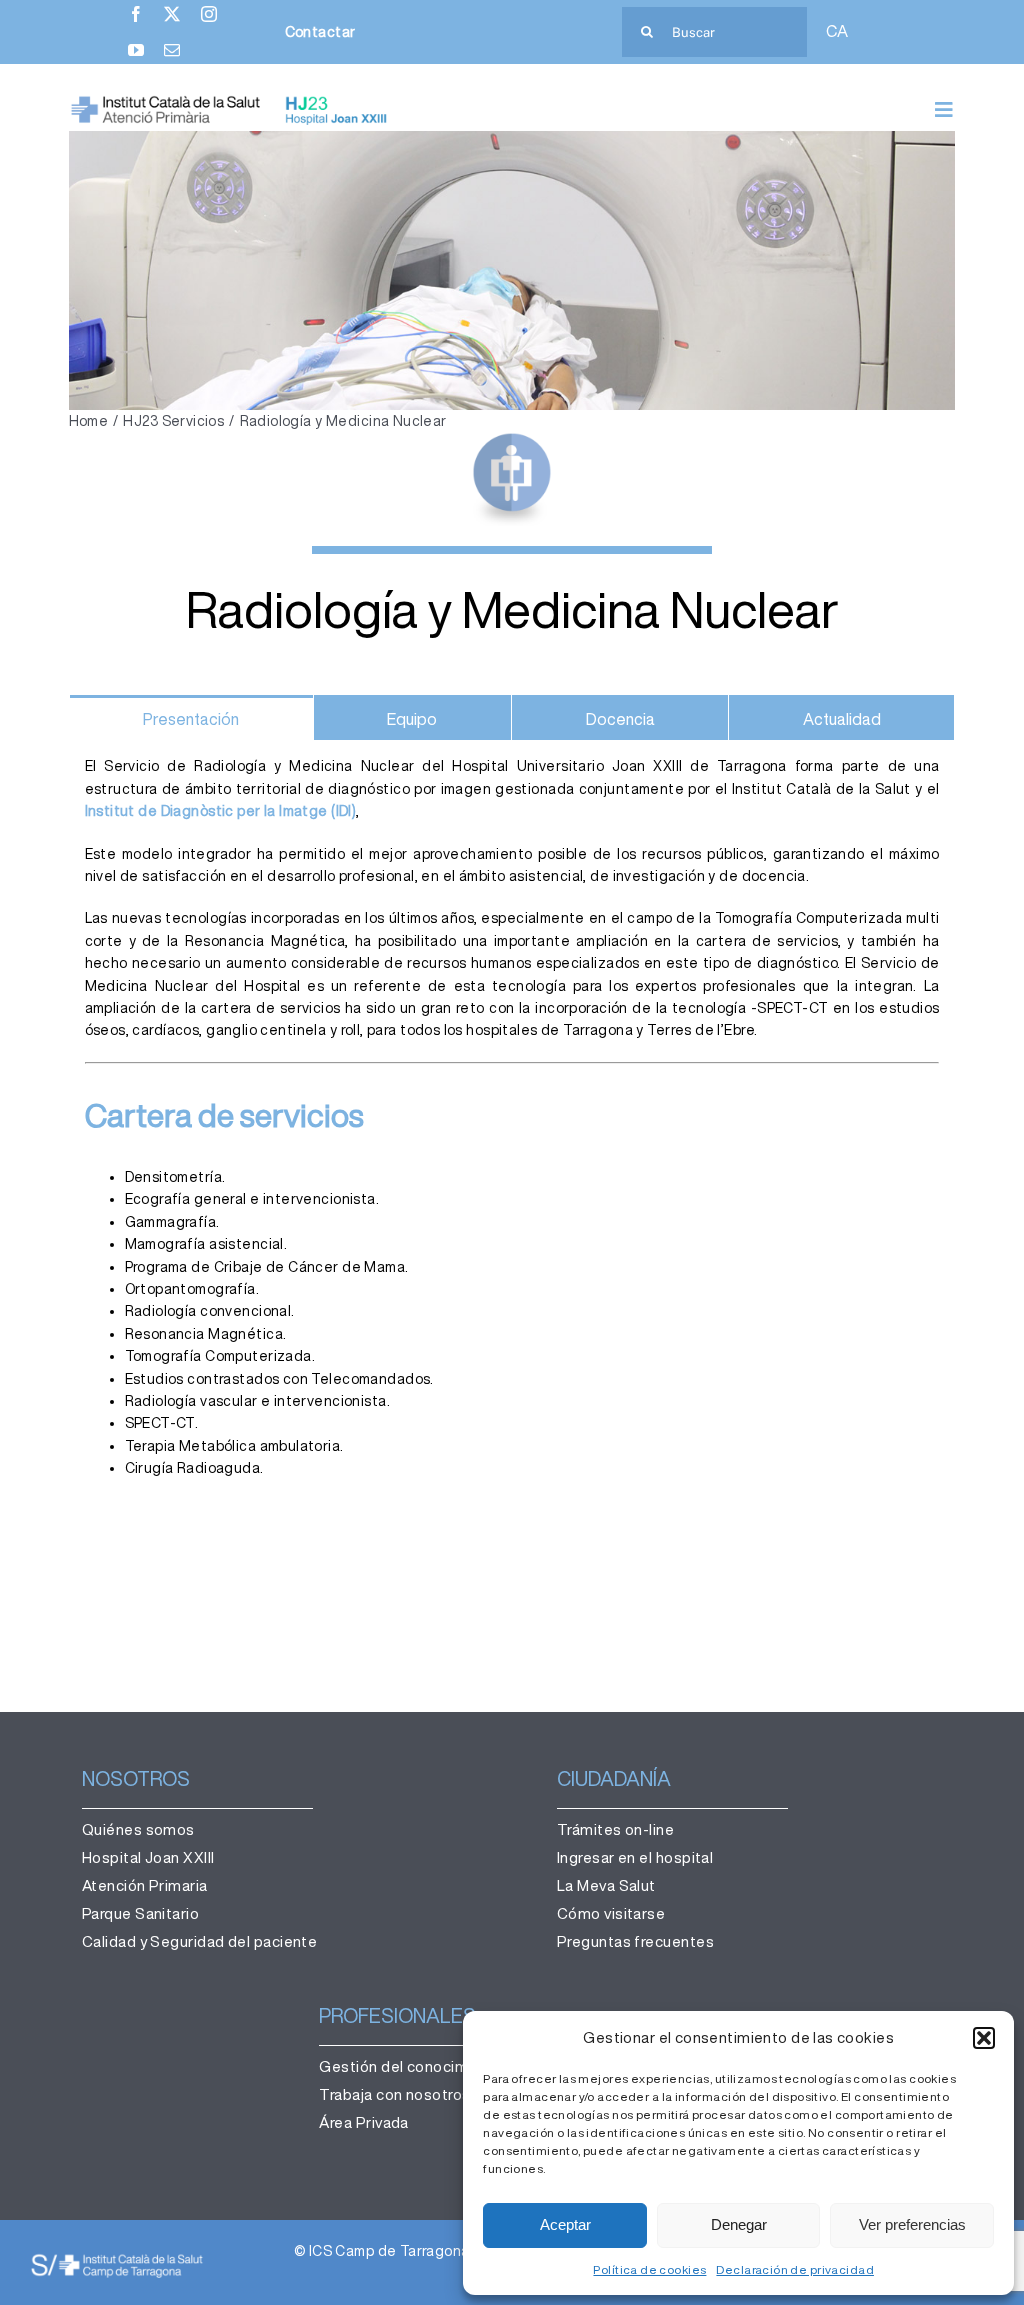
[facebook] (136, 14)
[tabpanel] (512, 1146)
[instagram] (209, 14)
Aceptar (565, 2224)
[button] (984, 2038)
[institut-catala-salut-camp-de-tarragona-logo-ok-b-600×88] (117, 2259)
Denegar (739, 2224)
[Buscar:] (714, 31)
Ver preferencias (912, 2224)
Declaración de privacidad (795, 2269)
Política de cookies (649, 2269)
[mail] (172, 50)
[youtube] (136, 50)
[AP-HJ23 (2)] (231, 102)
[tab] (191, 718)
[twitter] (172, 14)
